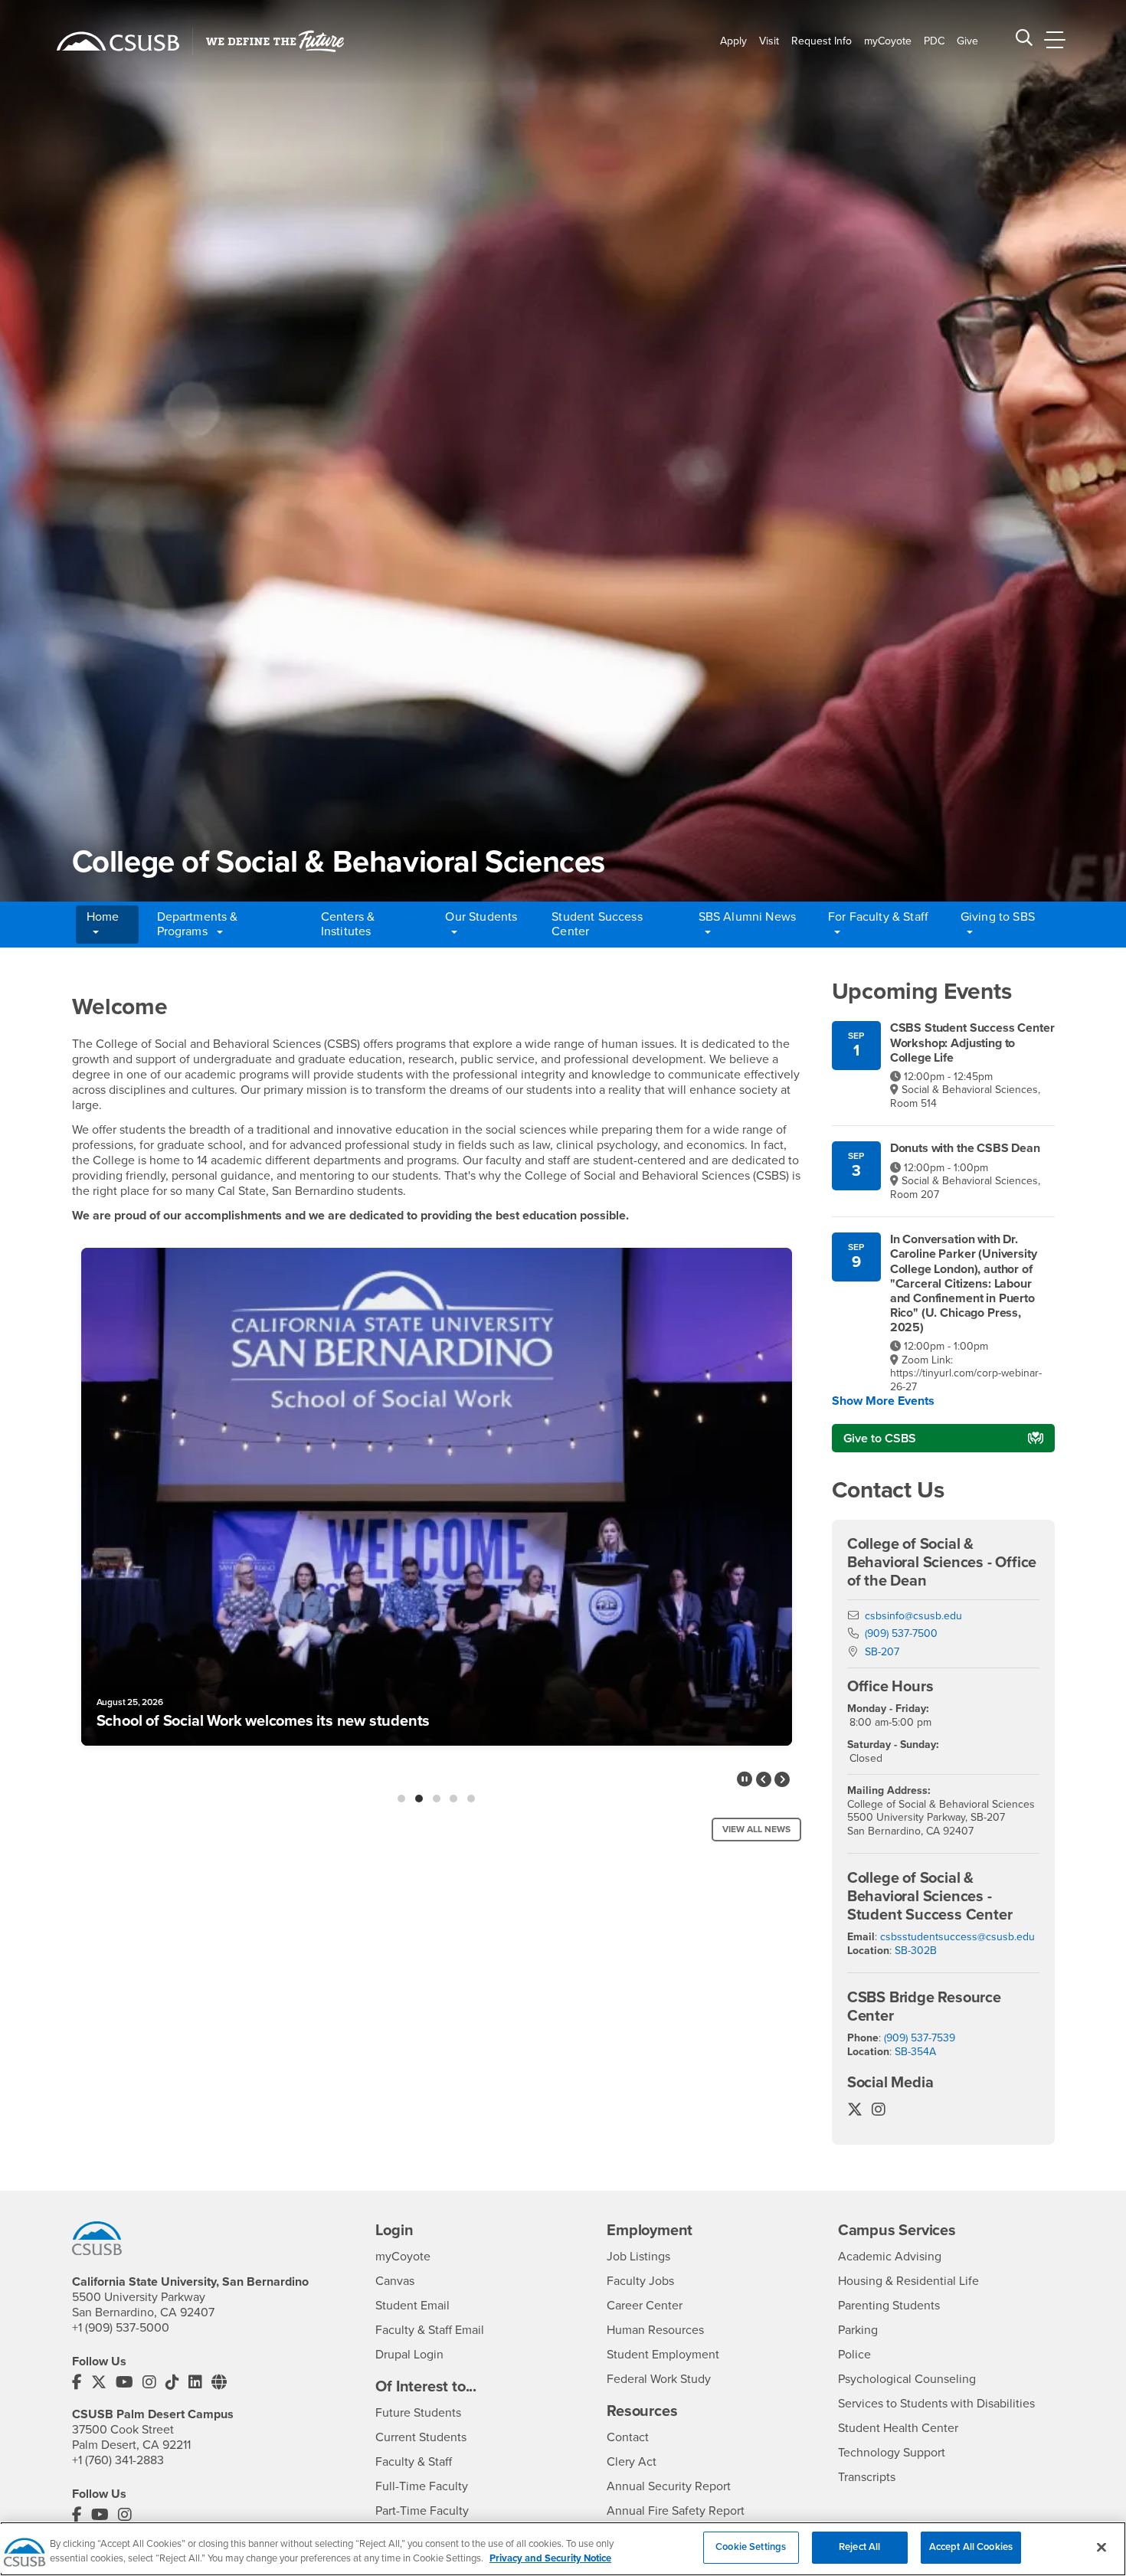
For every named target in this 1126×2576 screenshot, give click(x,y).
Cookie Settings (751, 2547)
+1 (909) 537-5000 (121, 2328)
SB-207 (882, 1652)
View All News (756, 1829)
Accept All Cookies (971, 2547)
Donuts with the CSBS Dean (965, 1149)
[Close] (1101, 2547)
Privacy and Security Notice (550, 2559)
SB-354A (915, 2052)
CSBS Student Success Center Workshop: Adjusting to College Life (972, 1043)
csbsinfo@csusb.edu (913, 1616)
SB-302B (916, 1951)
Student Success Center (597, 924)
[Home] (118, 41)
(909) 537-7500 (901, 1633)
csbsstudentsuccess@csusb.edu (957, 1937)
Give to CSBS (880, 1439)
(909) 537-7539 (920, 2038)
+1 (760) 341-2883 (118, 2460)
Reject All (859, 2547)
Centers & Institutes (348, 924)
